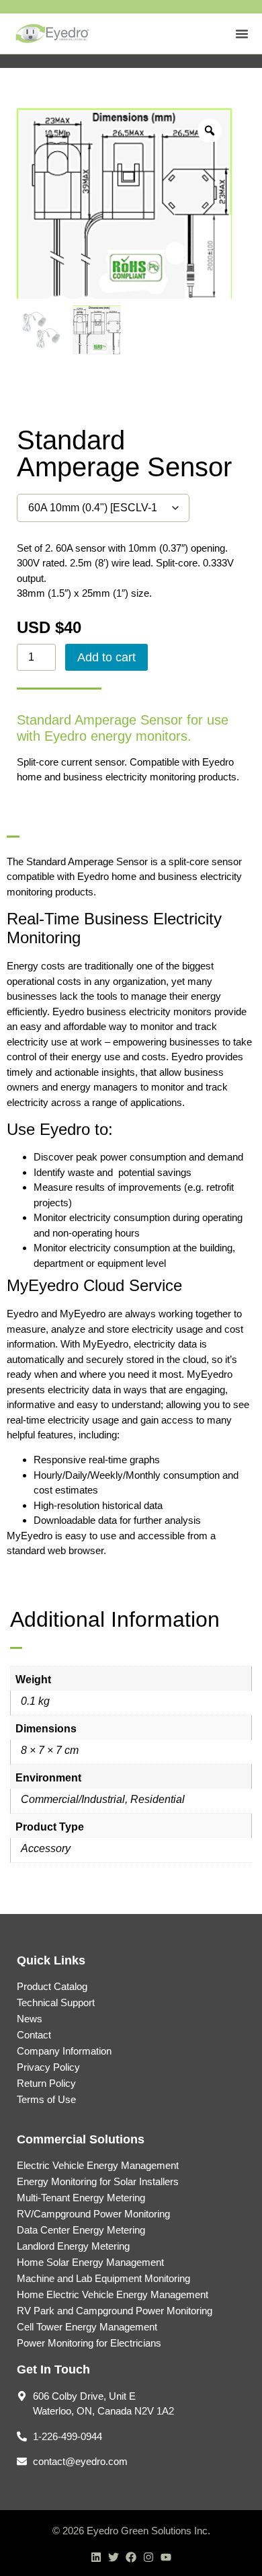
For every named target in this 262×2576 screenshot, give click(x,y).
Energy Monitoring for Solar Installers (98, 2181)
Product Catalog (52, 1986)
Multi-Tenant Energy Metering (81, 2198)
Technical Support (56, 2002)
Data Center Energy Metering (81, 2230)
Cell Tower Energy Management (87, 2327)
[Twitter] (114, 2557)
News (30, 2019)
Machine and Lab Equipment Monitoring (103, 2278)
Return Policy (46, 2083)
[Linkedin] (96, 2557)
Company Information (64, 2051)
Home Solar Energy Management (90, 2262)
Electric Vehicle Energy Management (98, 2165)
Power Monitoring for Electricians (89, 2343)
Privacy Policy (48, 2067)
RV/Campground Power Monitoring (93, 2214)
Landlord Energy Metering (73, 2246)
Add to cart (106, 657)
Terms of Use (46, 2099)
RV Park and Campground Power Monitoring (115, 2311)
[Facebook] (131, 2557)
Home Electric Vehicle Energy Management (113, 2294)
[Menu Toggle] (242, 34)
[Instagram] (148, 2557)
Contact (34, 2035)
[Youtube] (166, 2557)
